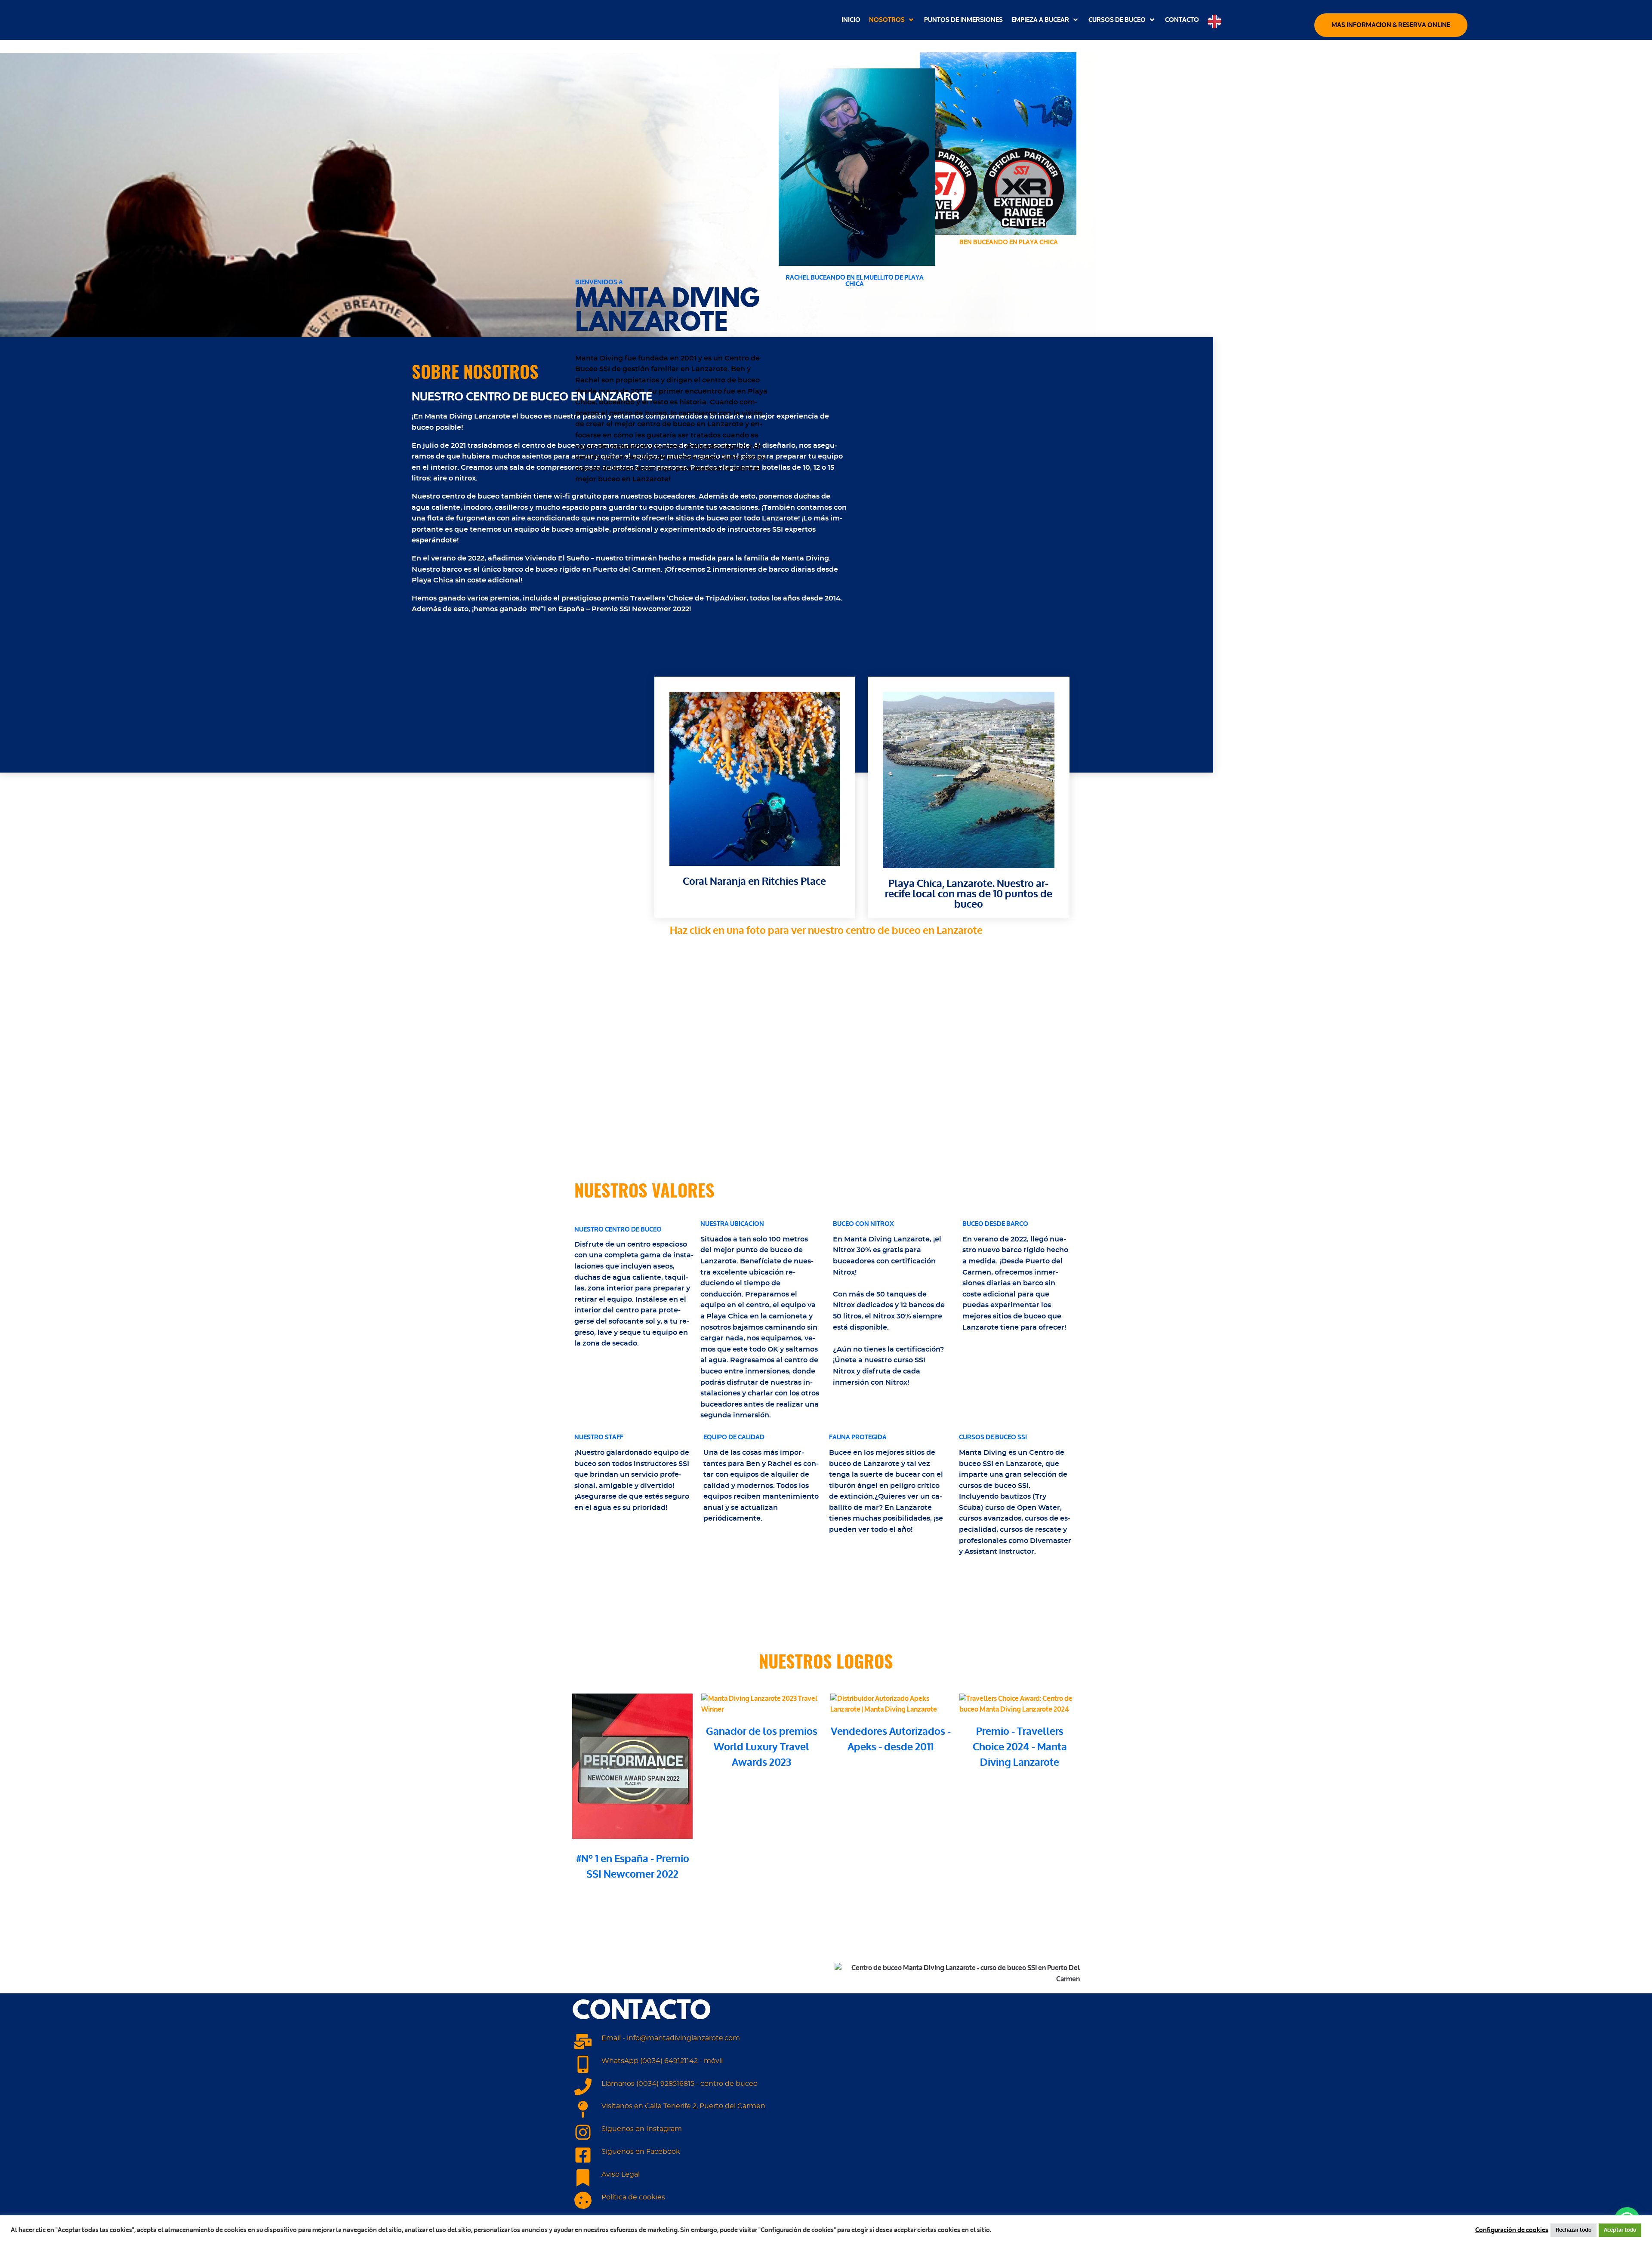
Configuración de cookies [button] (1512, 2230)
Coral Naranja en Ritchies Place (754, 882)
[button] (892, 20)
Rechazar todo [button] (1573, 2230)
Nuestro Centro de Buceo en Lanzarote (532, 397)
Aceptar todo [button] (1620, 2230)
